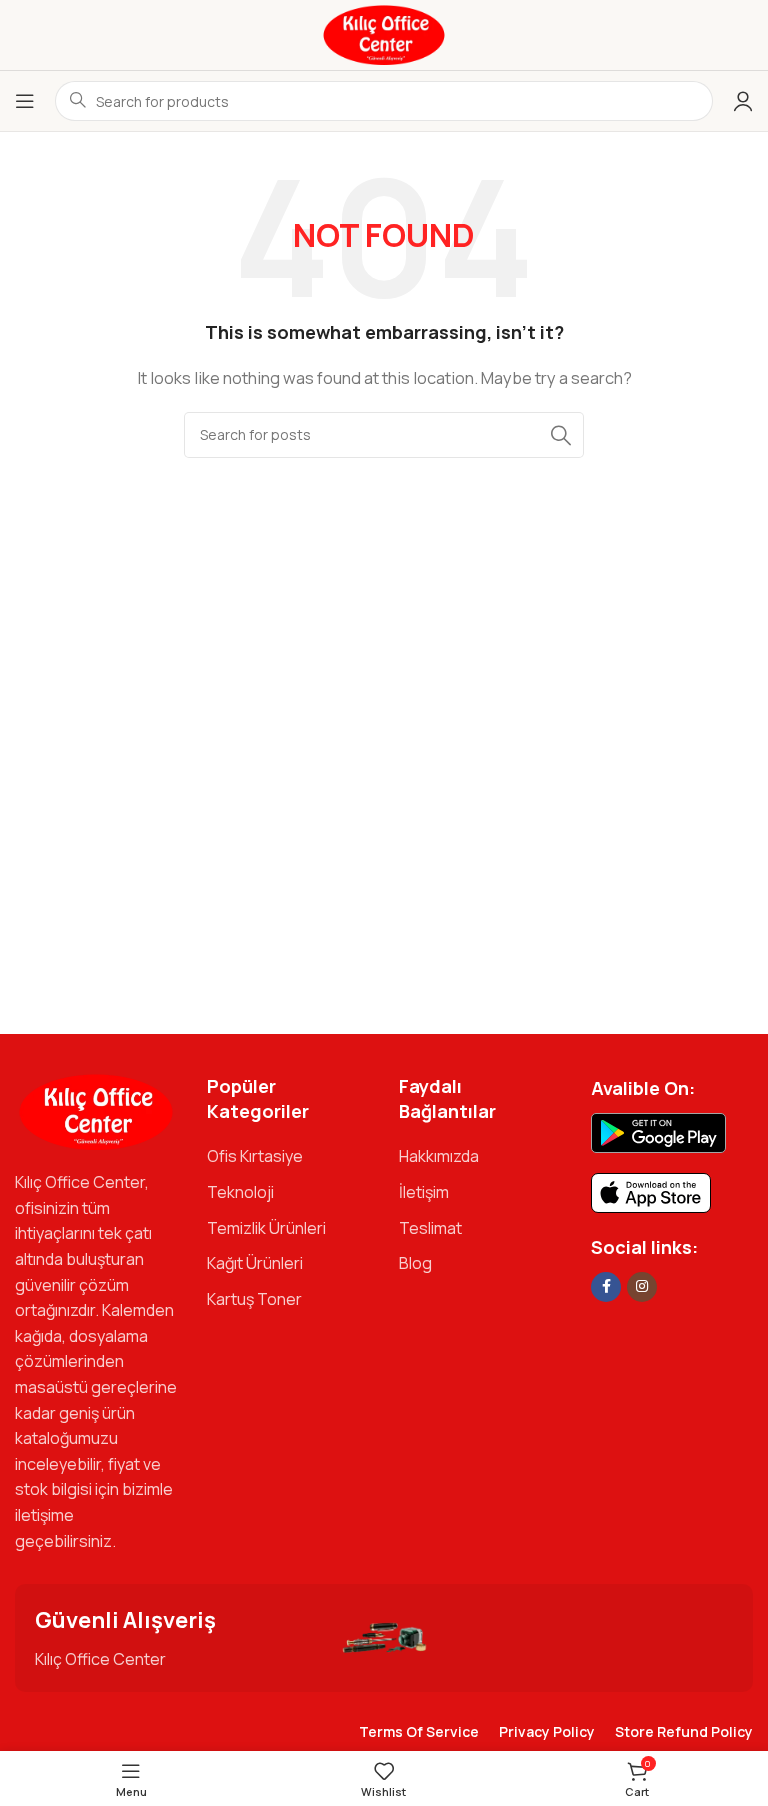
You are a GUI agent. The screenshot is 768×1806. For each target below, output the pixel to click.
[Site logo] (383, 33)
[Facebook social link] (606, 1287)
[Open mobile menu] (25, 101)
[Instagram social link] (642, 1287)
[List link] (288, 1157)
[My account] (743, 101)
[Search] (561, 435)
